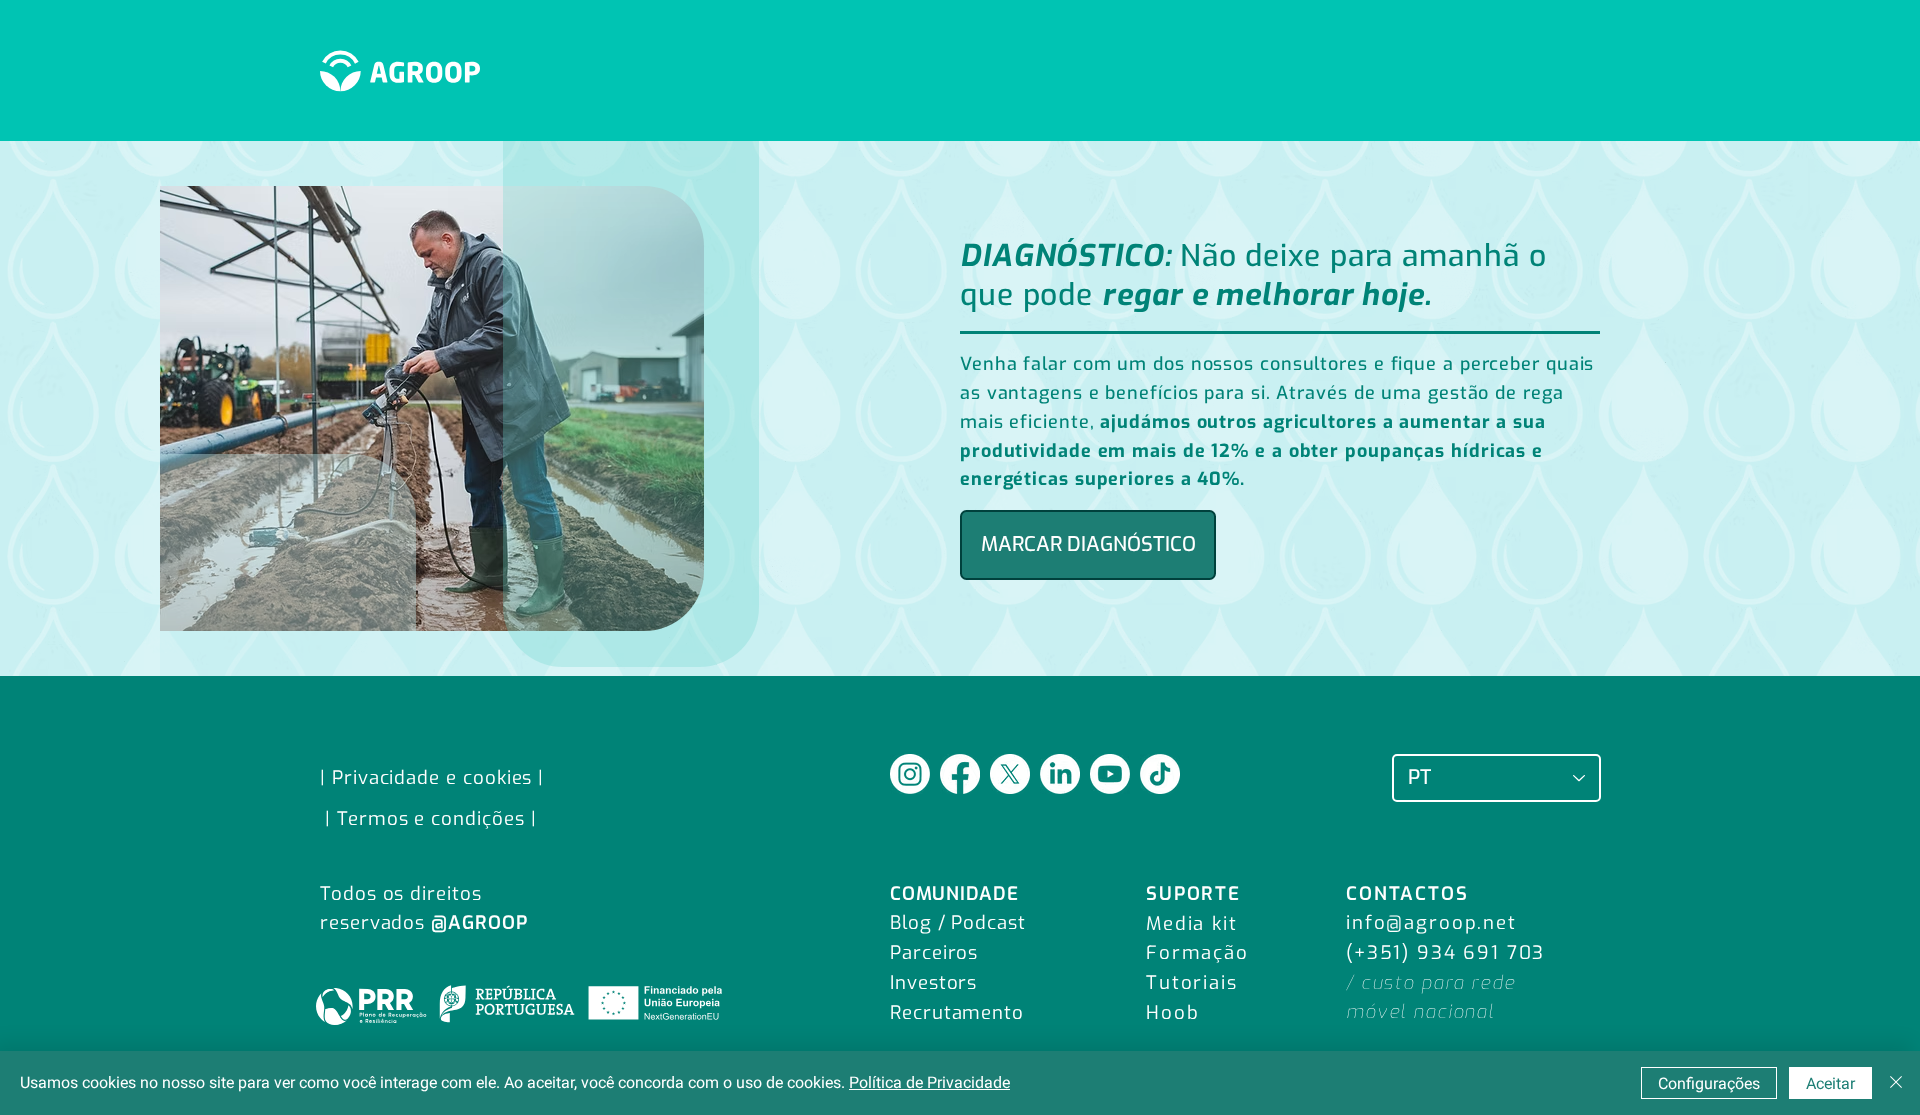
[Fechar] (1896, 1083)
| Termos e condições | (431, 818)
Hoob (1172, 1012)
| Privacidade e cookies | (432, 777)
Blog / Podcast (958, 922)
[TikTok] (1160, 774)
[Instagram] (910, 774)
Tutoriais (1192, 982)
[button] (1088, 545)
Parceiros (934, 952)
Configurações (1709, 1083)
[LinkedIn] (1060, 774)
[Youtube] (1110, 774)
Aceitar (1830, 1083)
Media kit (1192, 923)
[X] (1010, 774)
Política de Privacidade (929, 1082)
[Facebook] (960, 774)
